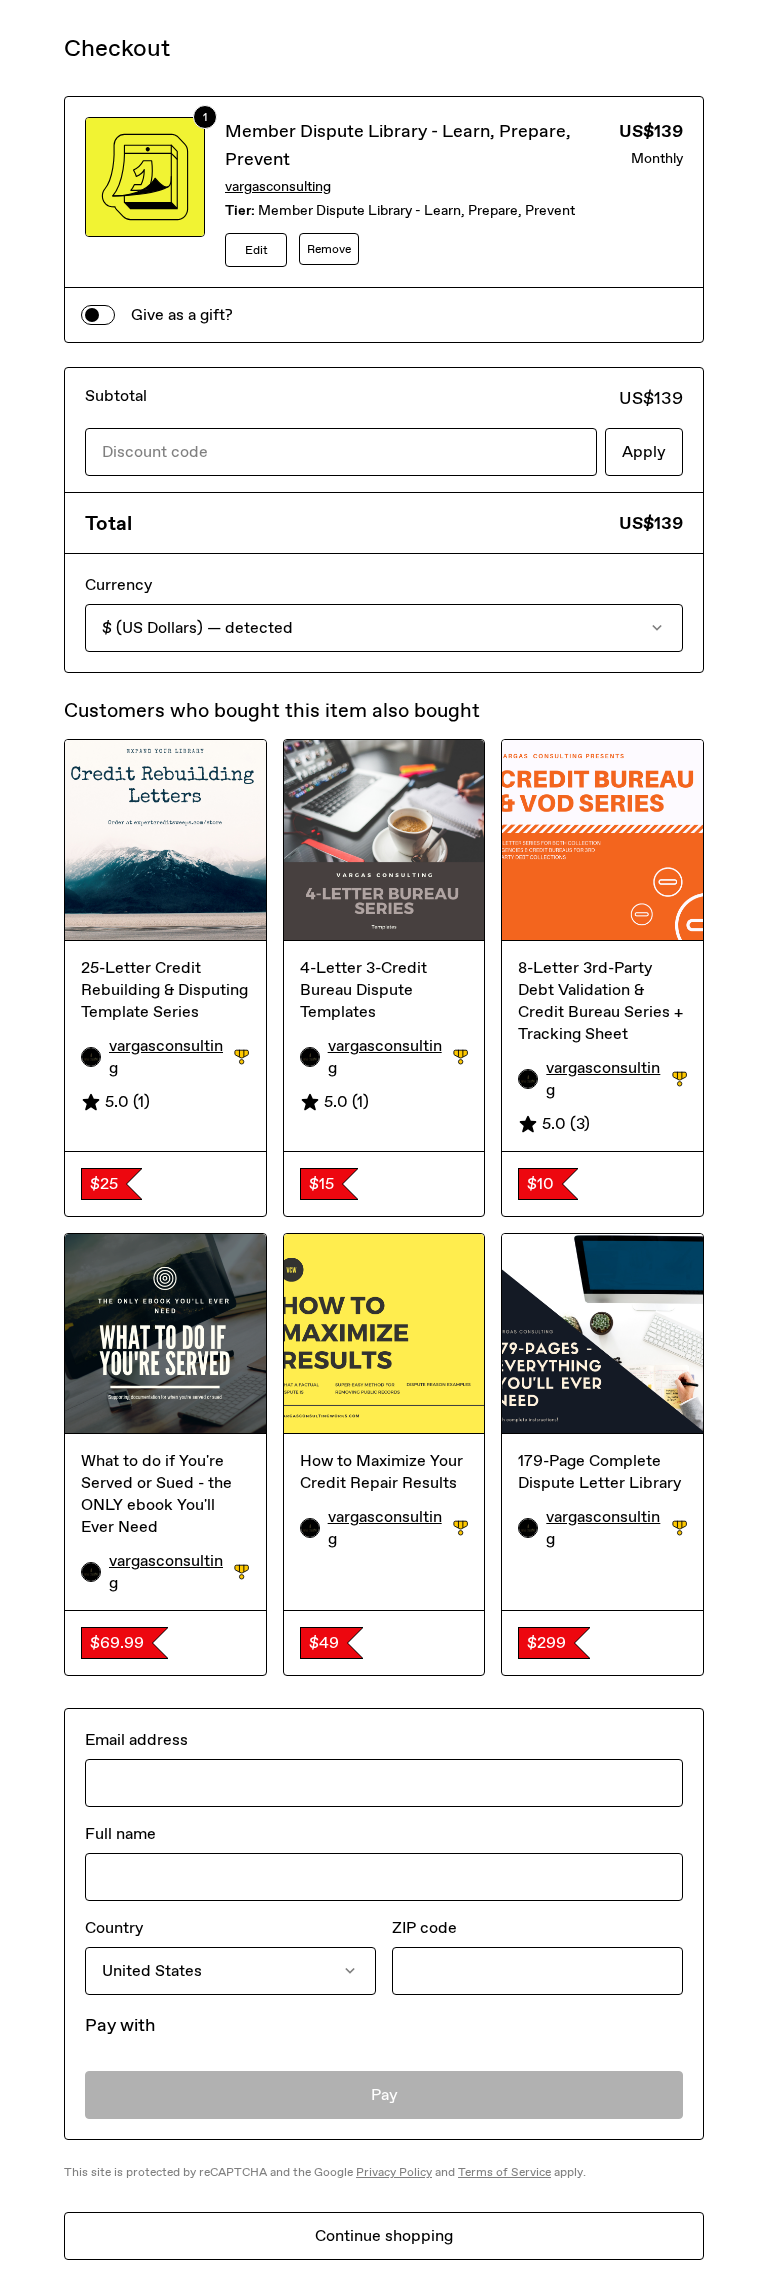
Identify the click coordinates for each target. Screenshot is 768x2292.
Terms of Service (504, 2172)
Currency (118, 584)
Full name (120, 1833)
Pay (384, 2094)
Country (114, 1927)
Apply (644, 451)
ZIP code (424, 1927)
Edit (256, 250)
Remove (329, 249)
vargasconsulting (278, 186)
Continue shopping (384, 2235)
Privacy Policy (394, 2172)
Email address (136, 1739)
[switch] (98, 315)
